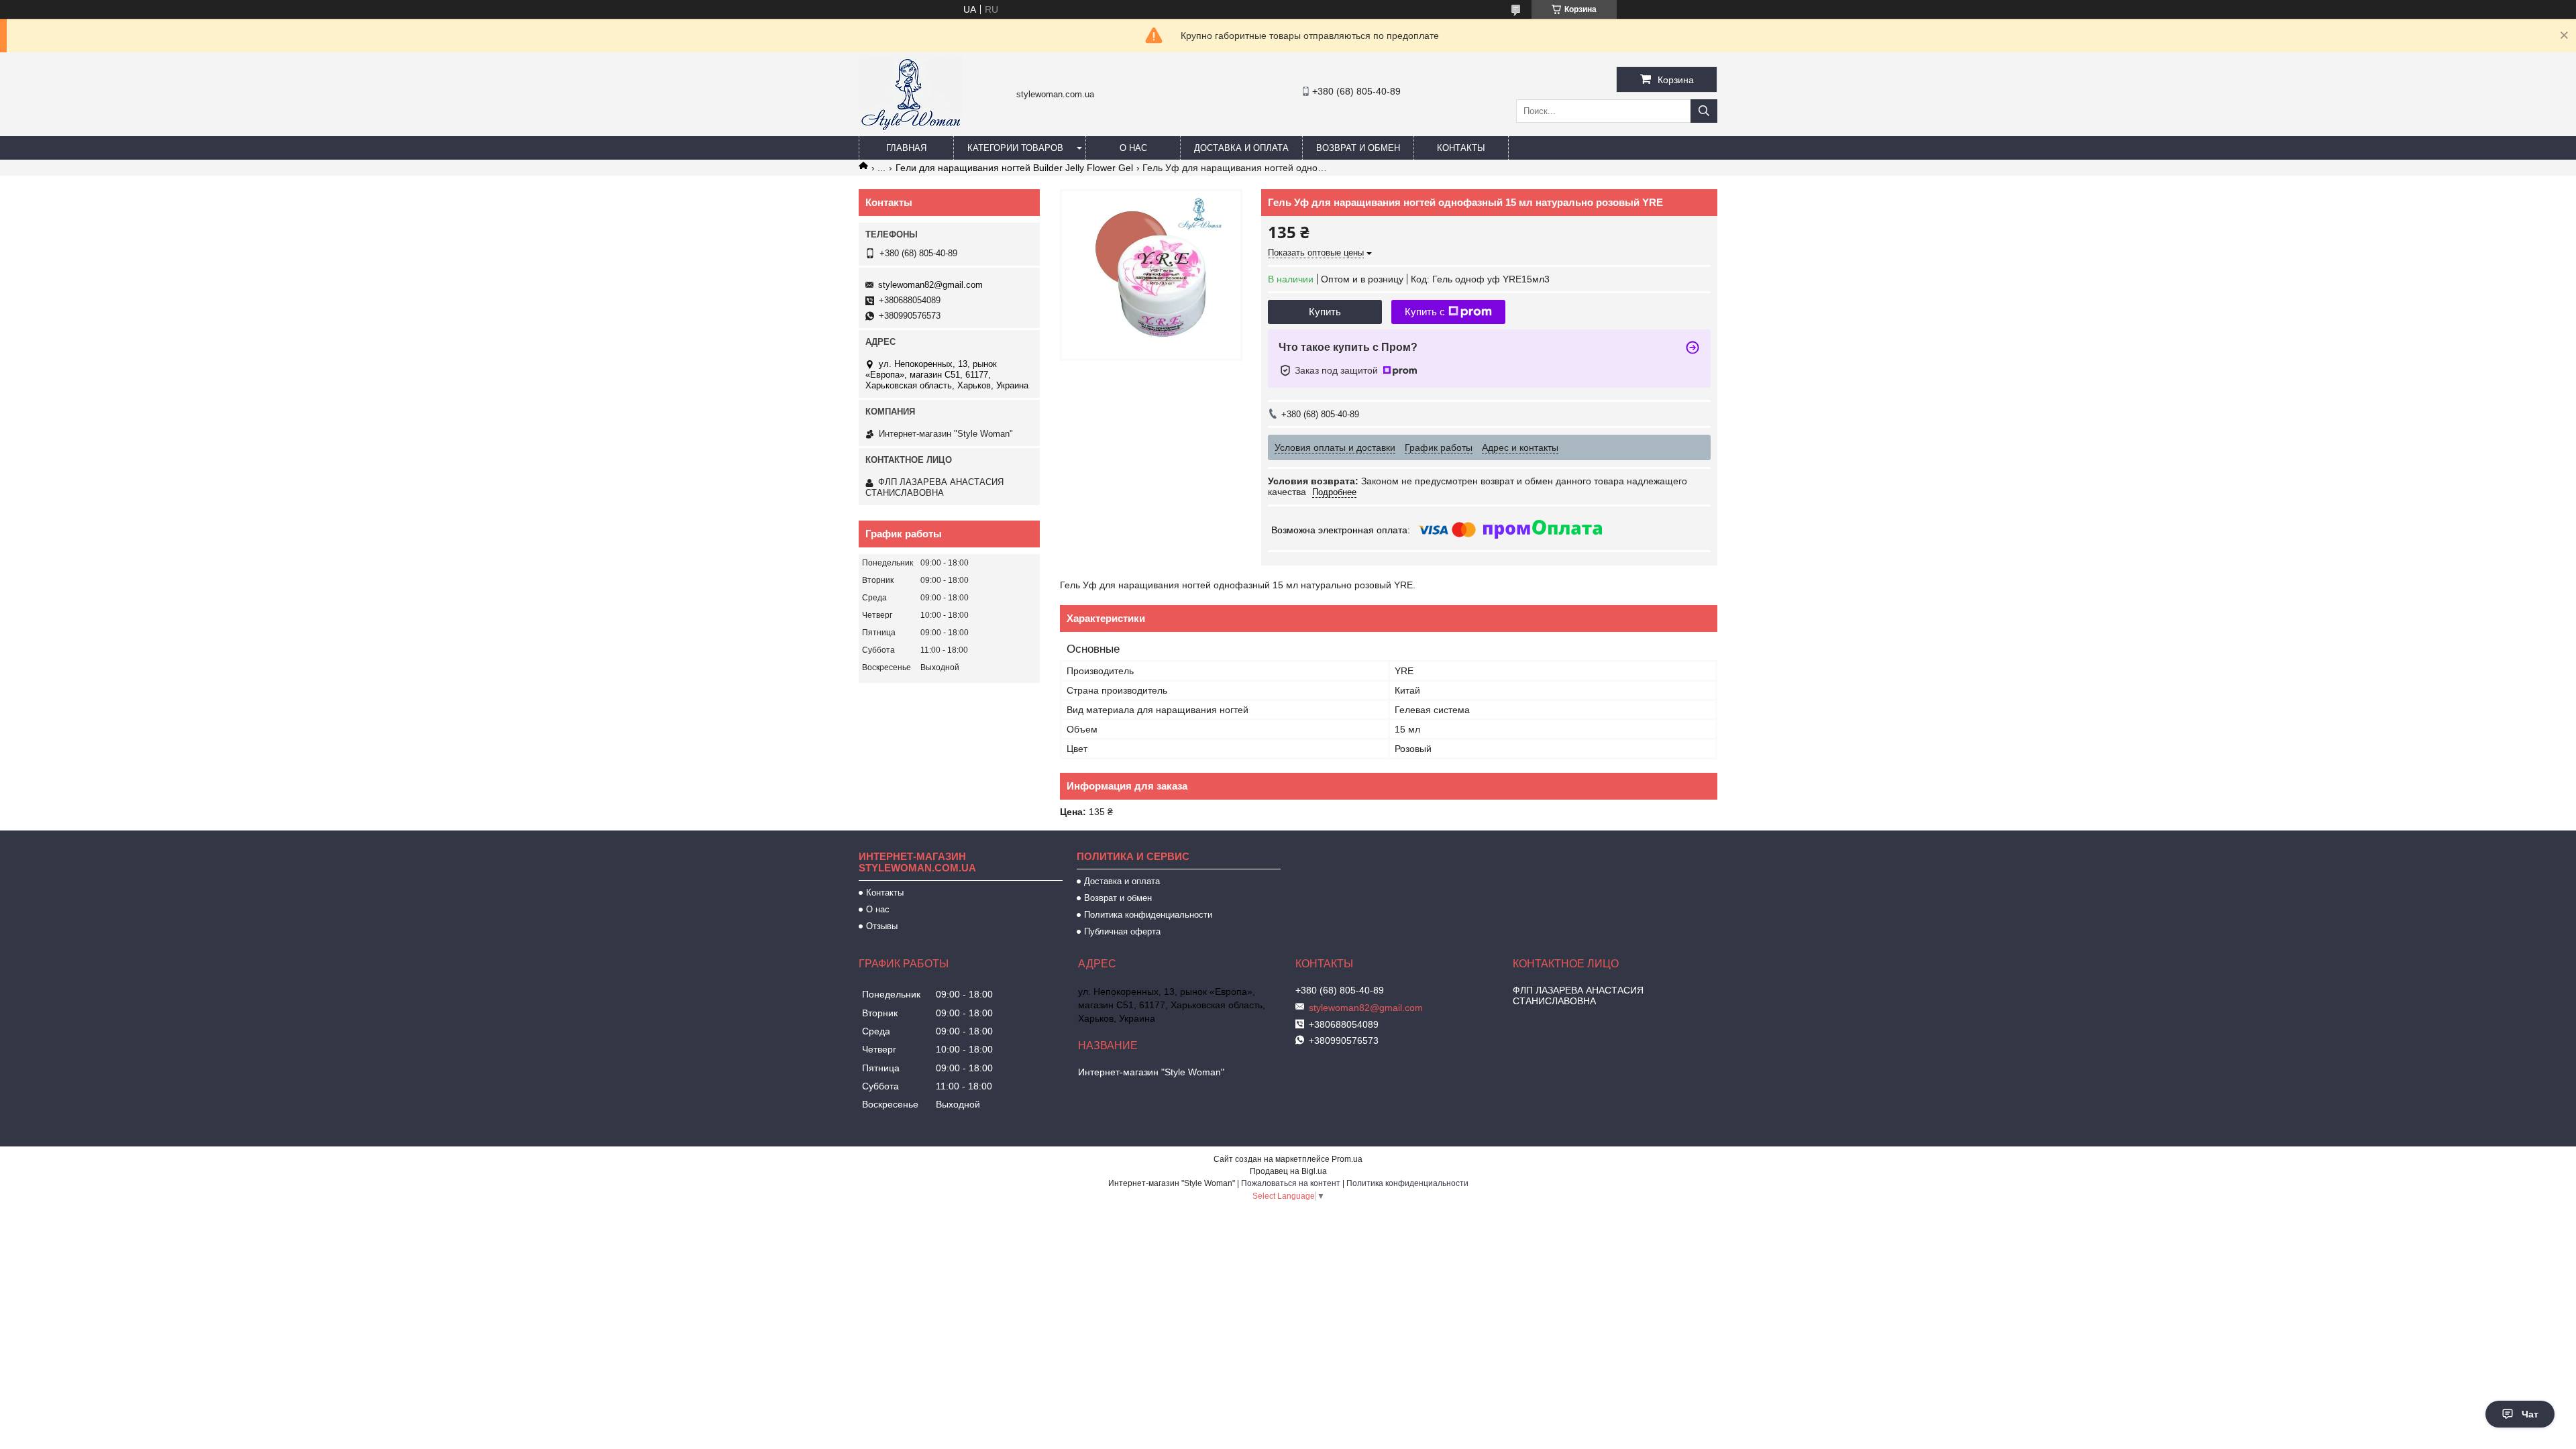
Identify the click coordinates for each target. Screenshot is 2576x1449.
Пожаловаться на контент (1291, 1183)
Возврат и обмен (1358, 148)
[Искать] (1704, 111)
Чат (2530, 1414)
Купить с (1425, 312)
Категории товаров (1015, 148)
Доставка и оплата (1241, 148)
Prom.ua (1347, 1159)
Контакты (1461, 148)
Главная (906, 148)
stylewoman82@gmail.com (930, 285)
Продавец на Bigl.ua (1288, 1171)
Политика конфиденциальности (1148, 915)
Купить (1325, 312)
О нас (1133, 148)
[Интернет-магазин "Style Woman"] (910, 130)
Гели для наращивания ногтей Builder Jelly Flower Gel (1014, 168)
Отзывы (882, 926)
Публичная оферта (1122, 931)
